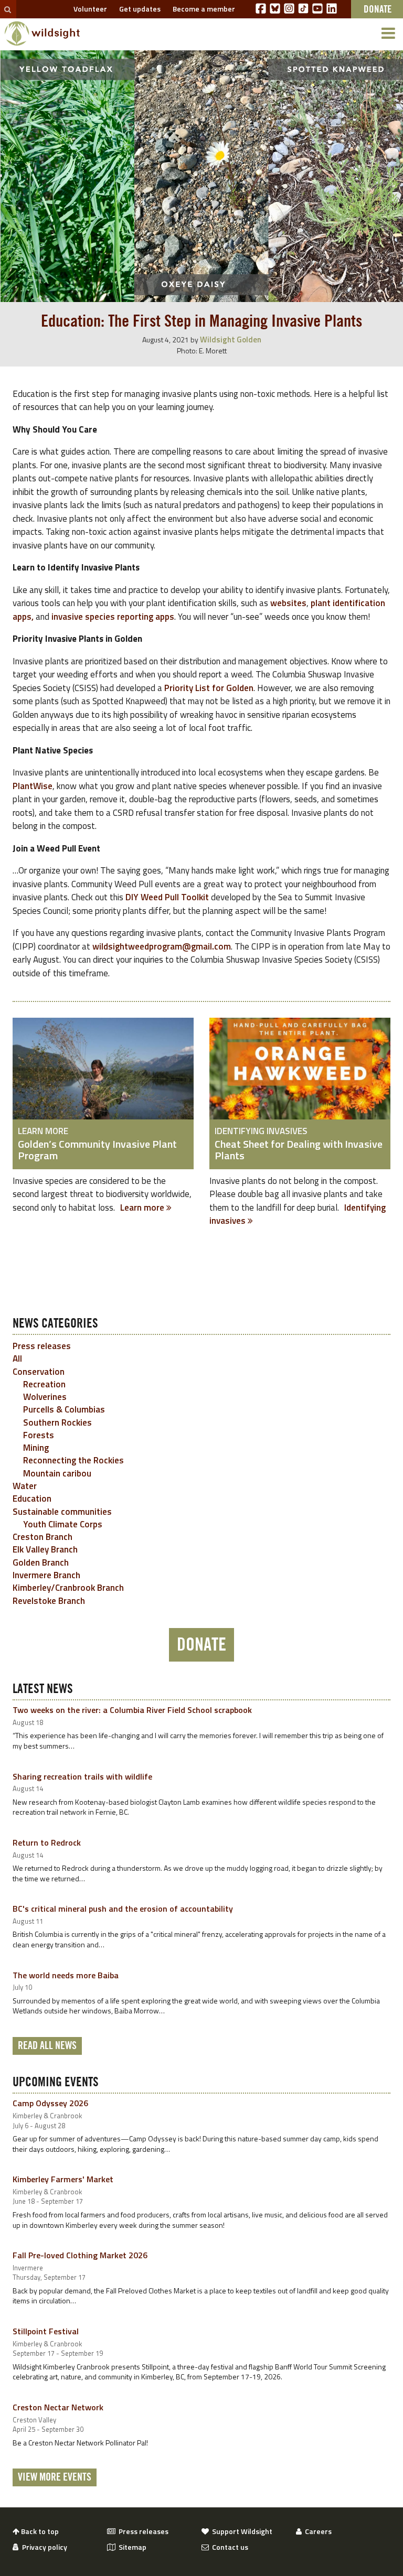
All (17, 1359)
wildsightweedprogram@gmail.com (162, 946)
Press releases (42, 1346)
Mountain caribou (57, 1473)
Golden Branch (41, 1562)
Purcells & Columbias (64, 1409)
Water (25, 1486)
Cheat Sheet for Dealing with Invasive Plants (299, 1150)
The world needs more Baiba (66, 1975)
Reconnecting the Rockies (73, 1460)
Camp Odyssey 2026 (50, 2103)
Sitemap (131, 2547)
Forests (39, 1435)
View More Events (55, 2477)
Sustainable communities (62, 1512)
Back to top (39, 2531)
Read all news (47, 2046)
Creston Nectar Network (58, 2407)
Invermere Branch (46, 1575)
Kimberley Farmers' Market (63, 2179)
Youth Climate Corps (63, 1524)
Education (32, 1499)
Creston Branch (43, 1537)
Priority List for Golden (209, 688)
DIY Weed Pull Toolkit (167, 897)
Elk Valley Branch (45, 1549)
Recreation (44, 1384)
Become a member (202, 9)
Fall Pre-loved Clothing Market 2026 (80, 2255)
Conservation (39, 1372)
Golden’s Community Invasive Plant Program (97, 1150)
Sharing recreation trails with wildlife (82, 1776)
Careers (317, 2531)
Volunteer (89, 9)
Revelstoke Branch (49, 1601)
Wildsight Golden (231, 339)
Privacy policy (43, 2547)
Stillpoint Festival (46, 2331)
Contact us (229, 2547)
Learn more (143, 1208)
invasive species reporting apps (113, 617)
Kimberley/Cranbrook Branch (68, 1588)
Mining (36, 1448)
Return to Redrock (47, 1842)
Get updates (138, 9)
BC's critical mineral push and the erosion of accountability (123, 1909)
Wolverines (45, 1397)
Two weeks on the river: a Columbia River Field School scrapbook (132, 1710)
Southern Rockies (57, 1422)
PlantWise (33, 786)
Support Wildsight (241, 2531)
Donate (201, 1645)
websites (288, 603)
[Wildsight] (42, 34)
